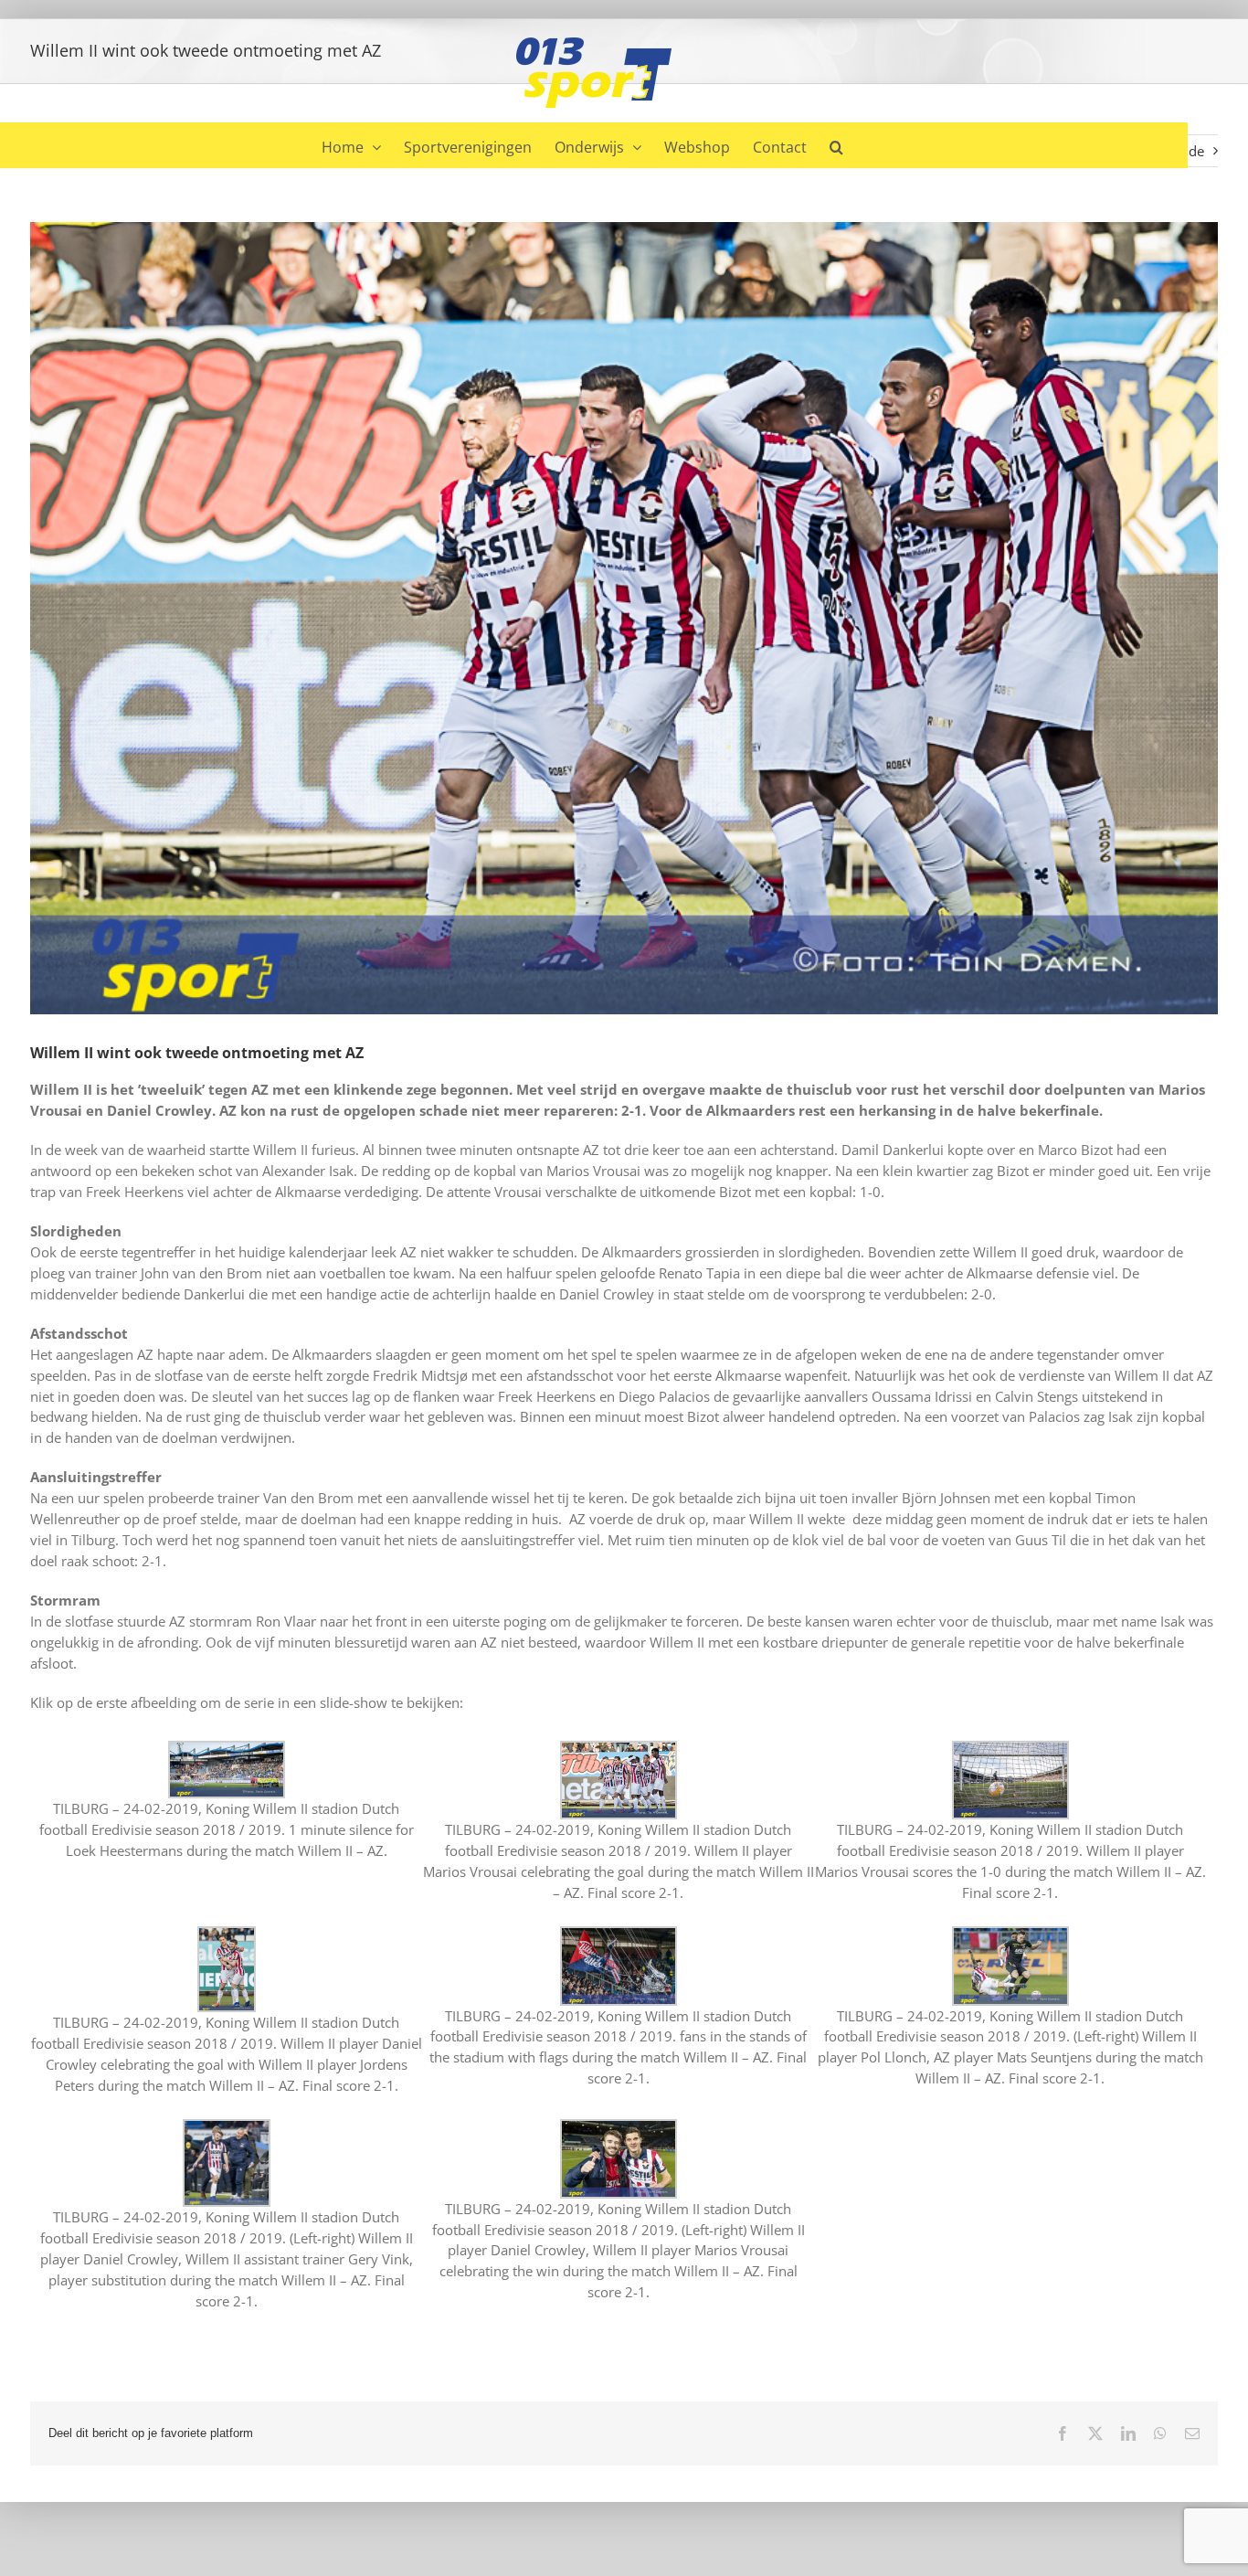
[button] (836, 145)
